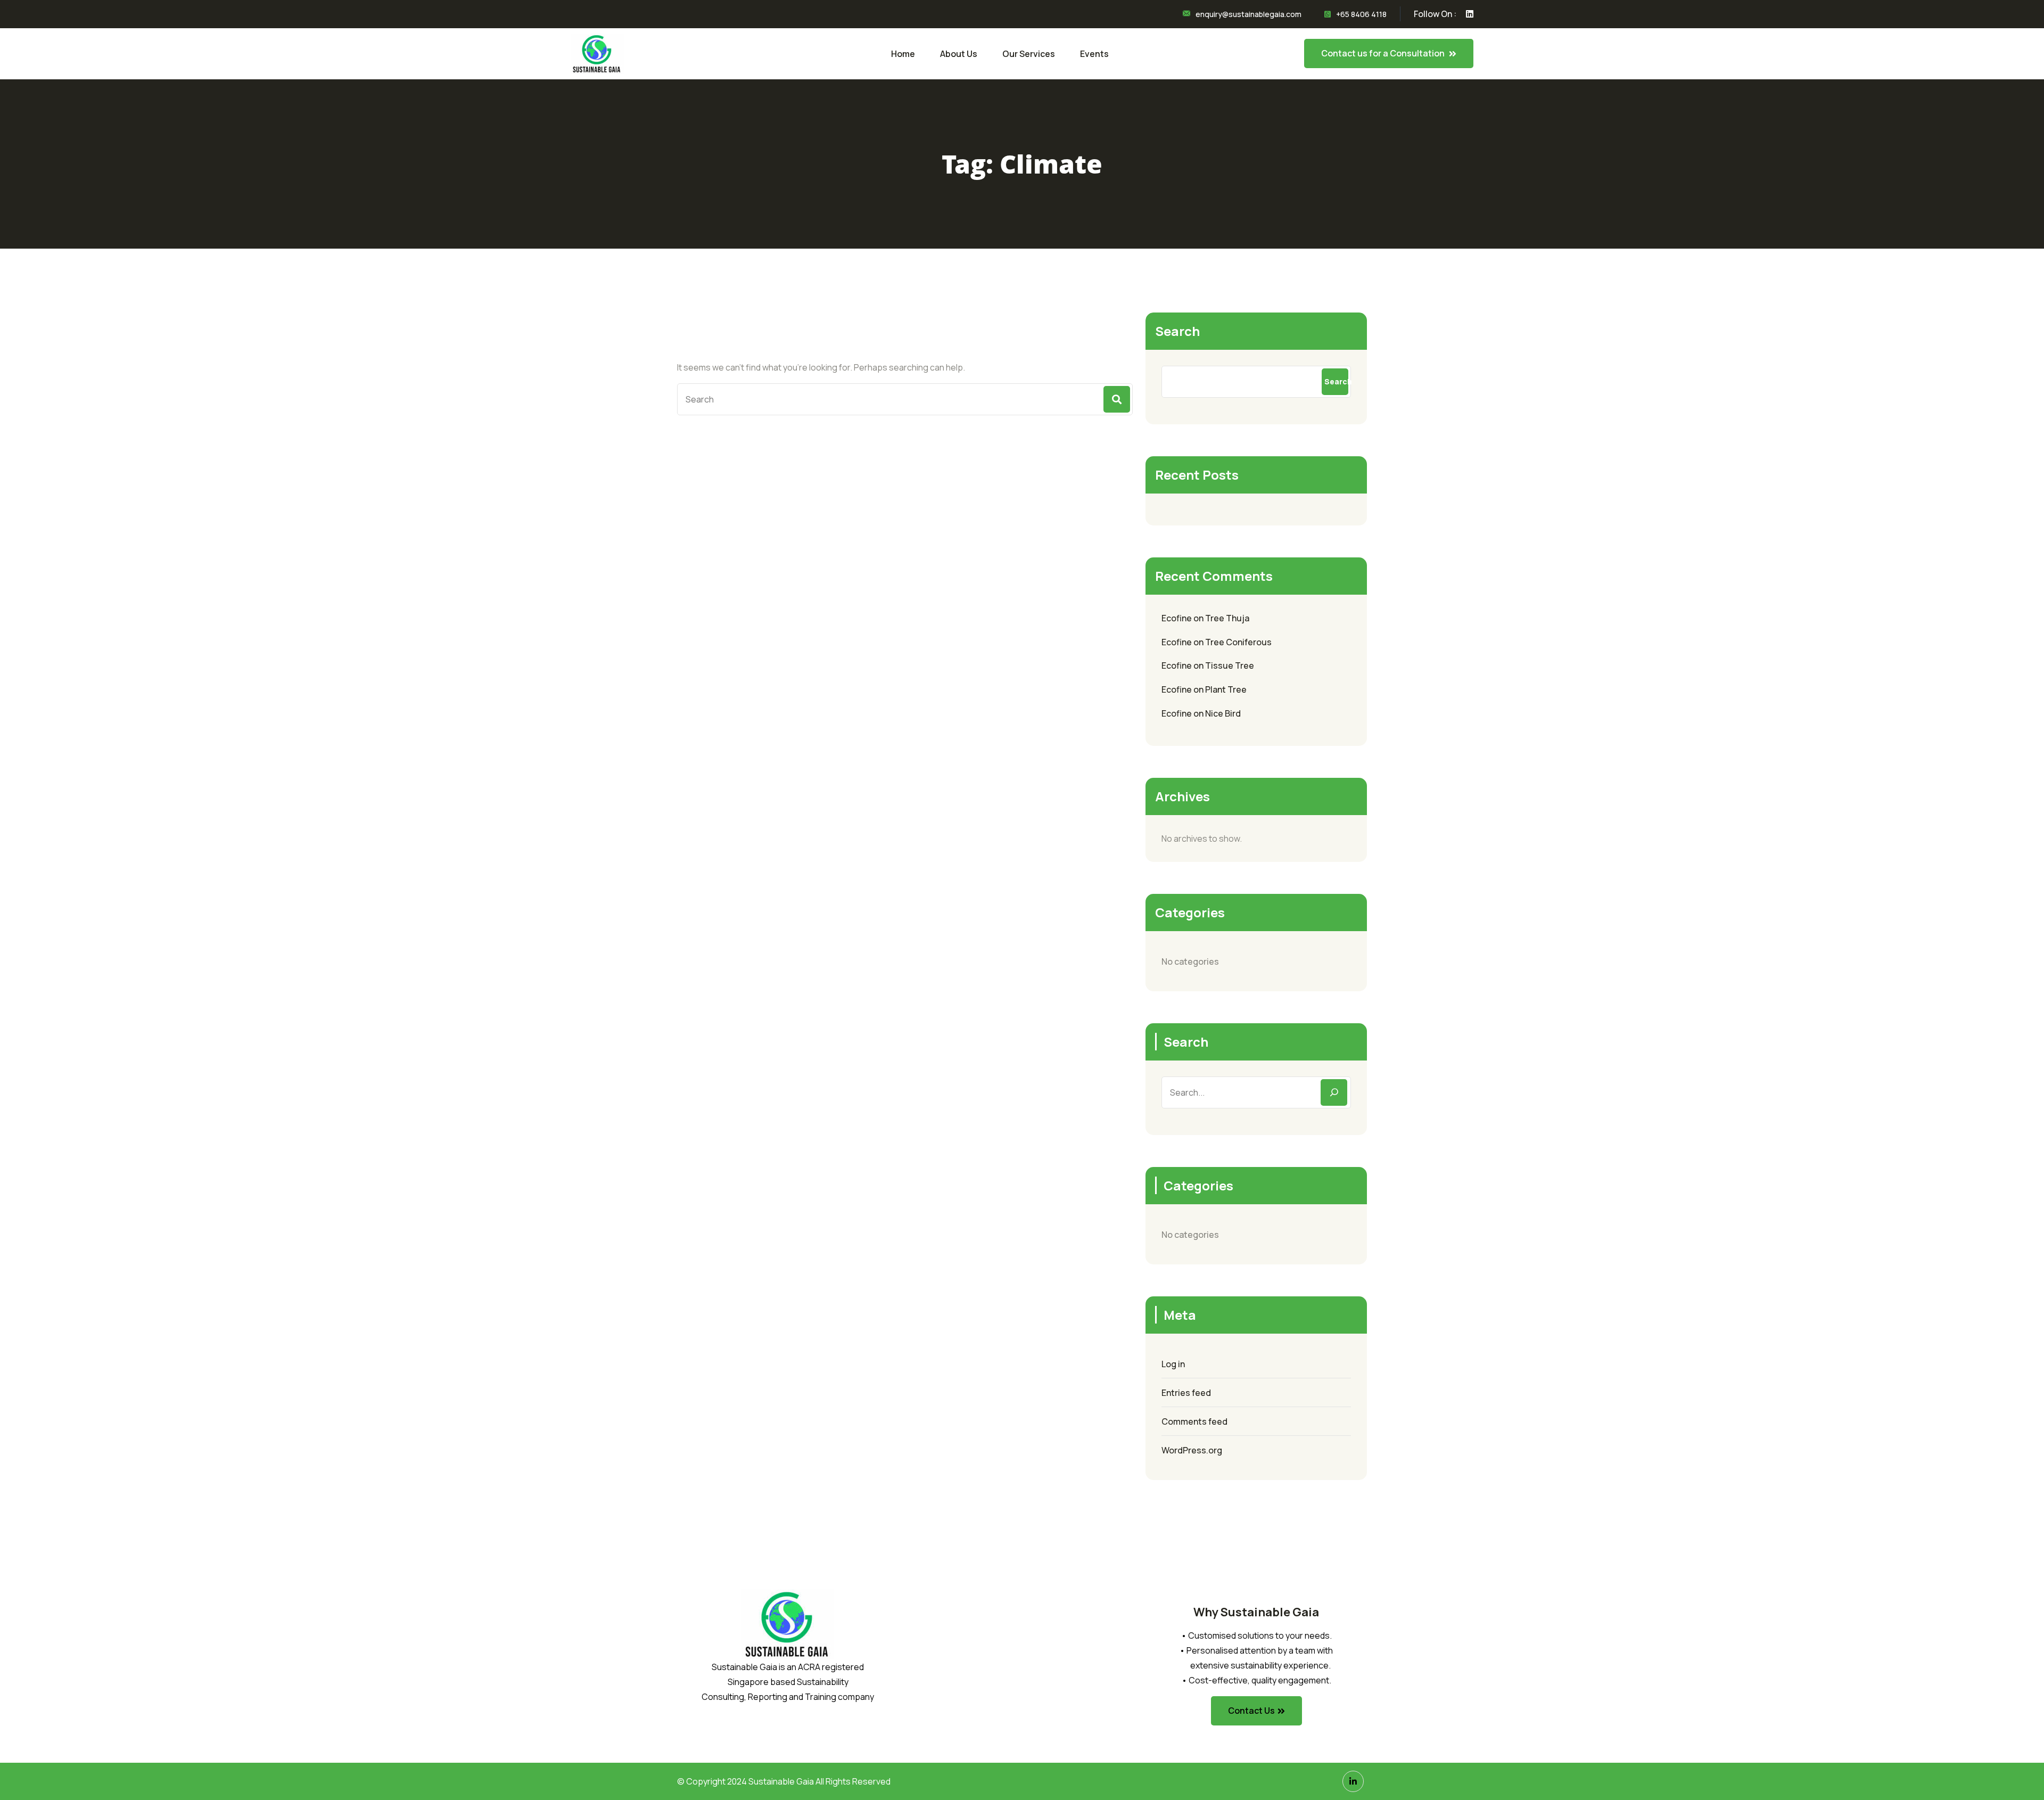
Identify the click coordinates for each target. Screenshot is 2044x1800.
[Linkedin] (1353, 1781)
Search (1177, 331)
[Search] (1334, 1092)
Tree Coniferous (1238, 642)
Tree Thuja (1227, 618)
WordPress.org (1192, 1450)
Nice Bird (1223, 713)
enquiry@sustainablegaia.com (1248, 14)
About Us (959, 54)
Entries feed (1186, 1393)
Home (903, 54)
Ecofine (1177, 618)
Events (1094, 54)
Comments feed (1194, 1421)
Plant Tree (1226, 689)
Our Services (1029, 54)
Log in (1173, 1364)
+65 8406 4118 (1361, 14)
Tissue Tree (1230, 665)
